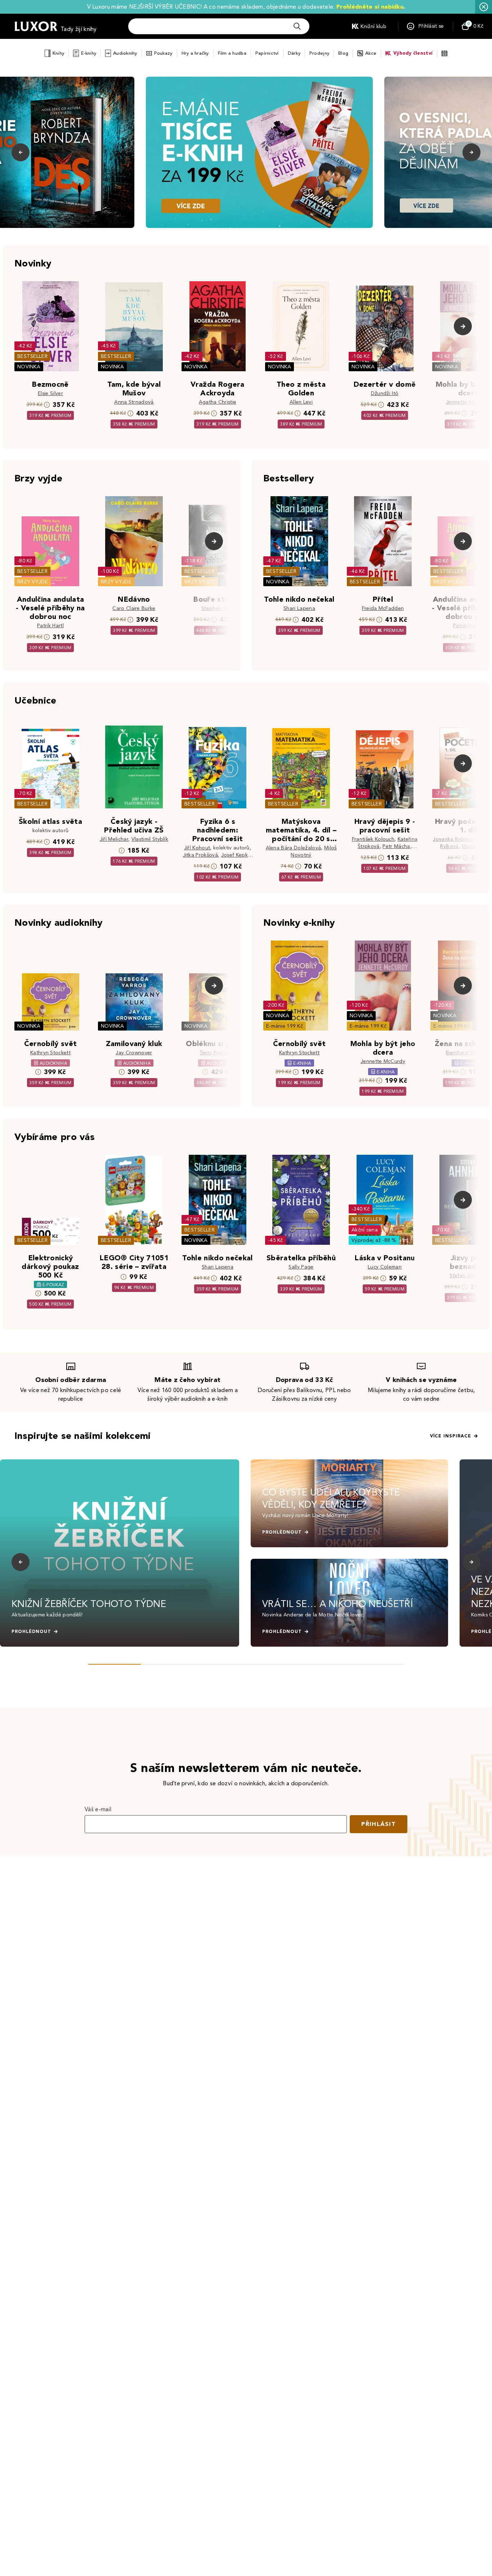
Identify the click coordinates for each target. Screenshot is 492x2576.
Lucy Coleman (385, 1267)
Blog (343, 53)
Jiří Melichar (114, 839)
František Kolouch (373, 839)
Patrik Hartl (50, 626)
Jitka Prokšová (200, 855)
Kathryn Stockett (50, 1053)
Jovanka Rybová (453, 839)
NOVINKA (29, 367)
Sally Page (301, 1267)
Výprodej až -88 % (374, 1240)
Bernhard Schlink (466, 1053)
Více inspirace (451, 1436)
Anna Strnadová (134, 402)
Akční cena (365, 1230)
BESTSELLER (32, 356)
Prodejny (319, 53)
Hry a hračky (195, 53)
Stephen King (218, 608)
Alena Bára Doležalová (294, 848)
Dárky (294, 53)
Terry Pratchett (218, 1053)
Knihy (58, 53)
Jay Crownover (134, 1053)
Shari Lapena (299, 608)
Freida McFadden (383, 608)
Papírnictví (267, 53)
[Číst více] (259, 152)
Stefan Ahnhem (468, 1276)
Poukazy (163, 53)
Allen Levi (301, 402)
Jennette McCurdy (468, 402)
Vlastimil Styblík (150, 839)
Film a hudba (232, 53)
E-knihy (89, 53)
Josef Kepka (236, 855)
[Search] (297, 26)
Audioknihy (125, 53)
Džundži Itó (385, 393)
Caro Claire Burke (134, 608)
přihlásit (379, 1824)
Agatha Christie (218, 402)
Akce (371, 53)
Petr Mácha (396, 846)
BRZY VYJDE (33, 582)
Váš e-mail (98, 1809)
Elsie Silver (50, 393)
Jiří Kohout (197, 848)
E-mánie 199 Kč (285, 1026)
